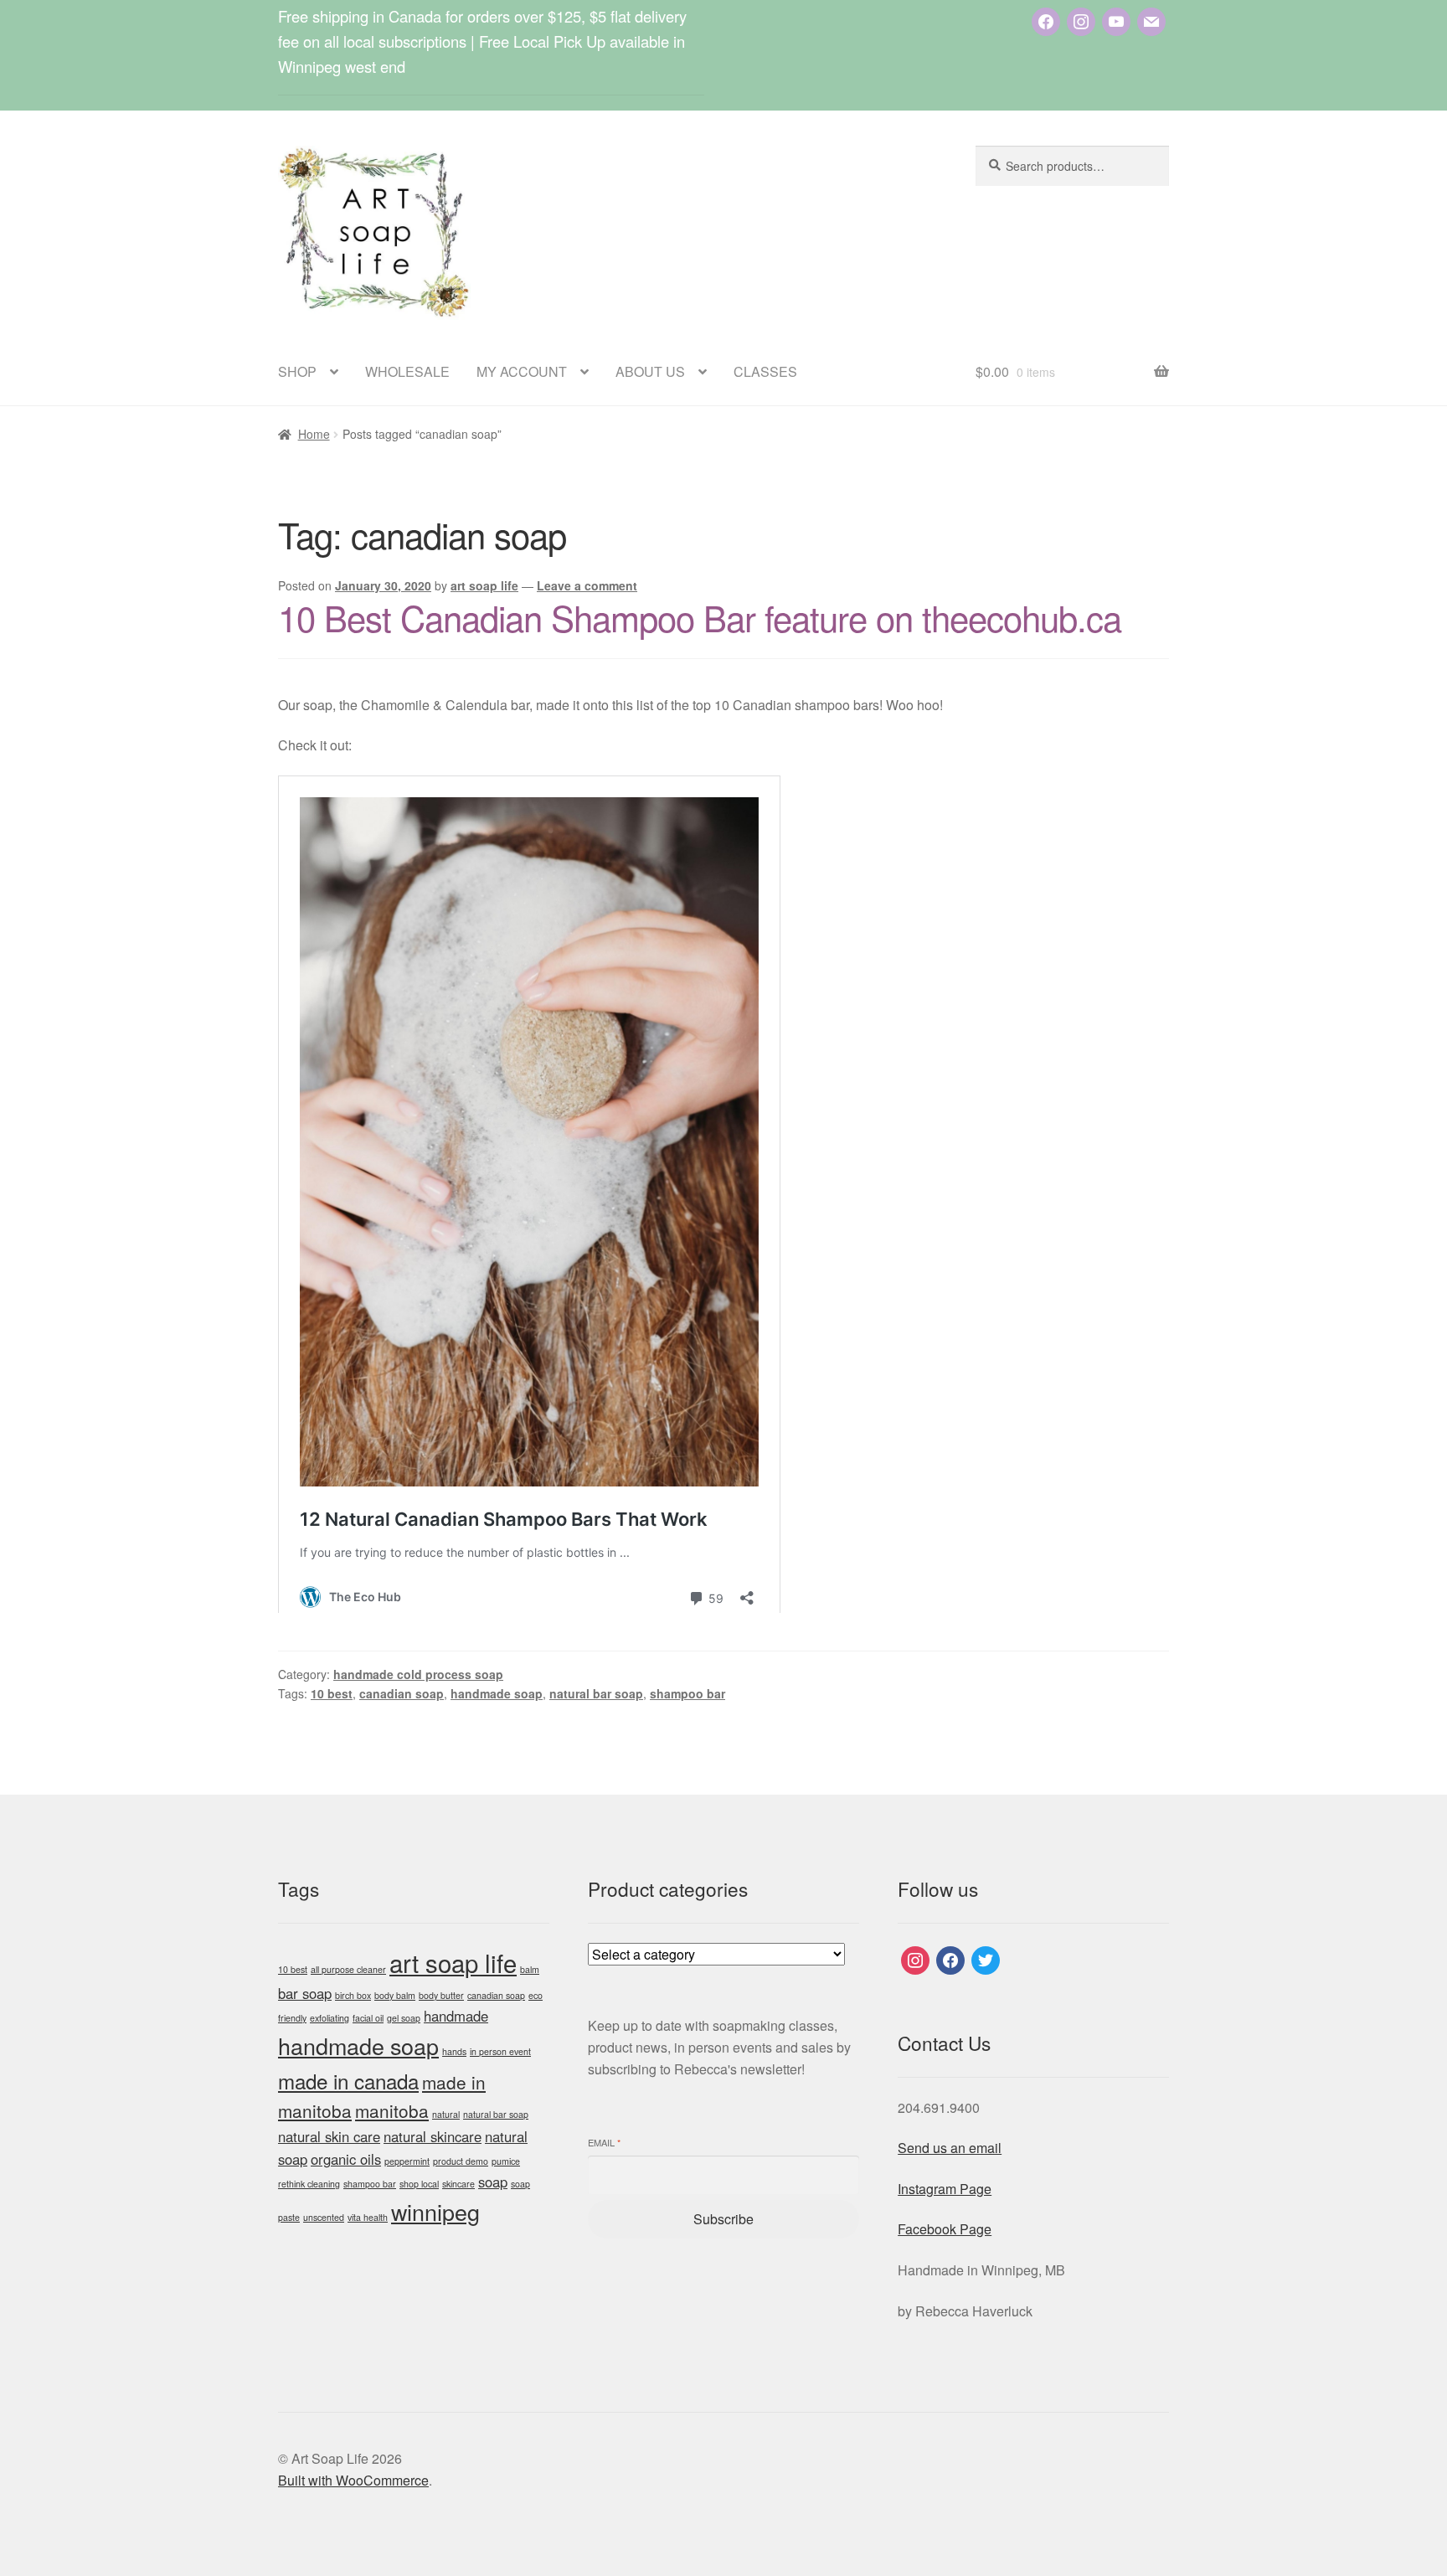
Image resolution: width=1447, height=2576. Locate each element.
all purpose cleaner (348, 1969)
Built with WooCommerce (353, 2480)
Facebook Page (945, 2229)
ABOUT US (650, 371)
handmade (456, 2016)
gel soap (404, 2018)
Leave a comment (587, 585)
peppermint (407, 2161)
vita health (368, 2217)
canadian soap (402, 1693)
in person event (500, 2051)
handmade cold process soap (418, 1674)
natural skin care (329, 2136)
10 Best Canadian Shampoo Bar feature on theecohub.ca (700, 617)
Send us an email (950, 2148)
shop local (419, 2184)
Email (604, 2143)
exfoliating (330, 2018)
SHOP (297, 371)
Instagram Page (945, 2189)
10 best (332, 1693)
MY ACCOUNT (522, 371)
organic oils (346, 2159)
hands (454, 2051)
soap (493, 2182)
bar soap (305, 1993)
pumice (506, 2161)
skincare (458, 2184)
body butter (441, 1995)
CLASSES (765, 371)
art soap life (484, 585)
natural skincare (433, 2136)
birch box (353, 1995)
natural (446, 2114)
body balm (395, 1995)
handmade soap (497, 1693)
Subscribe (723, 2219)
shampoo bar (687, 1693)
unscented (324, 2217)
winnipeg (435, 2211)
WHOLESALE (407, 371)
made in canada (348, 2081)
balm (530, 1969)
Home (314, 434)
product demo (461, 2161)
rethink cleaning (309, 2184)
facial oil (368, 2018)
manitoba (392, 2110)
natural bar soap (596, 1693)
